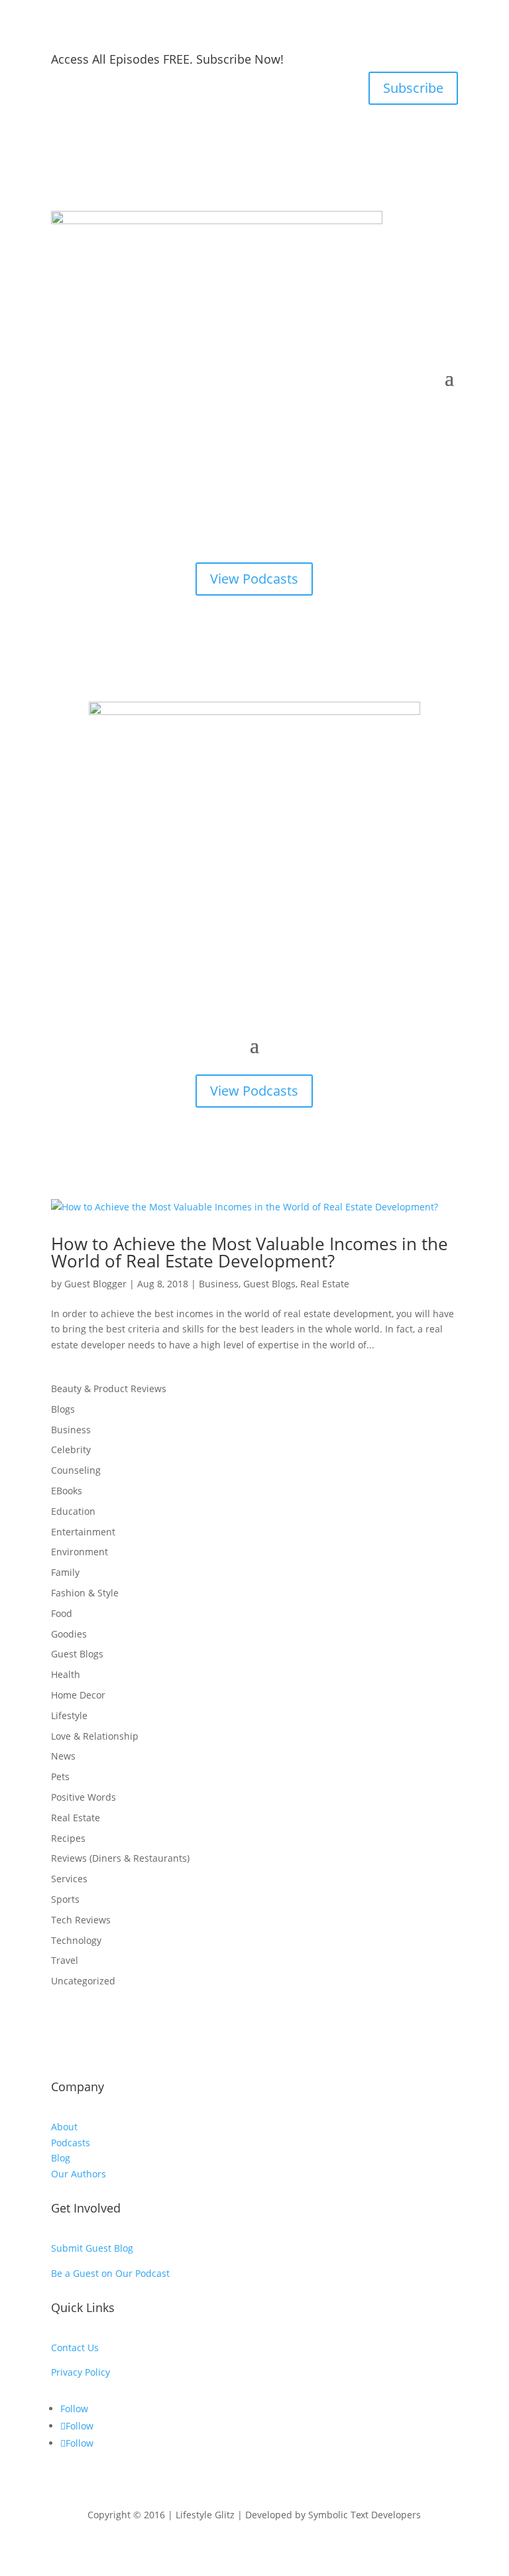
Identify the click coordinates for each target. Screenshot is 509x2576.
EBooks (67, 1491)
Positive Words (84, 1797)
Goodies (69, 1634)
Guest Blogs (269, 1284)
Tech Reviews (81, 1920)
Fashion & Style (85, 1593)
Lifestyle (69, 1715)
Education (73, 1511)
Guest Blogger (95, 1284)
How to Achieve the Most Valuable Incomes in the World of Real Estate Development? (250, 1252)
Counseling (76, 1470)
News (63, 1756)
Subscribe (413, 88)
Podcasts (71, 2143)
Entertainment (83, 1532)
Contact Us (75, 2348)
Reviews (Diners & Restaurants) (120, 1858)
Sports (65, 1899)
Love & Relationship (95, 1736)
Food (62, 1613)
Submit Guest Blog (92, 2248)
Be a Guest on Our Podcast (110, 2273)
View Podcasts (254, 579)
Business (219, 1284)
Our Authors (79, 2174)
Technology (76, 1940)
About (64, 2127)
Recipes (68, 1838)
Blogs (63, 1409)
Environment (80, 1552)
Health (66, 1674)
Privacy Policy (81, 2372)
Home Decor (78, 1695)
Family (65, 1572)
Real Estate (325, 1284)
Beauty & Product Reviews (109, 1388)
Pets (60, 1776)
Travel (65, 1960)
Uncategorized (83, 1981)
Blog (61, 2158)
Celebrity (71, 1449)
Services (69, 1879)
